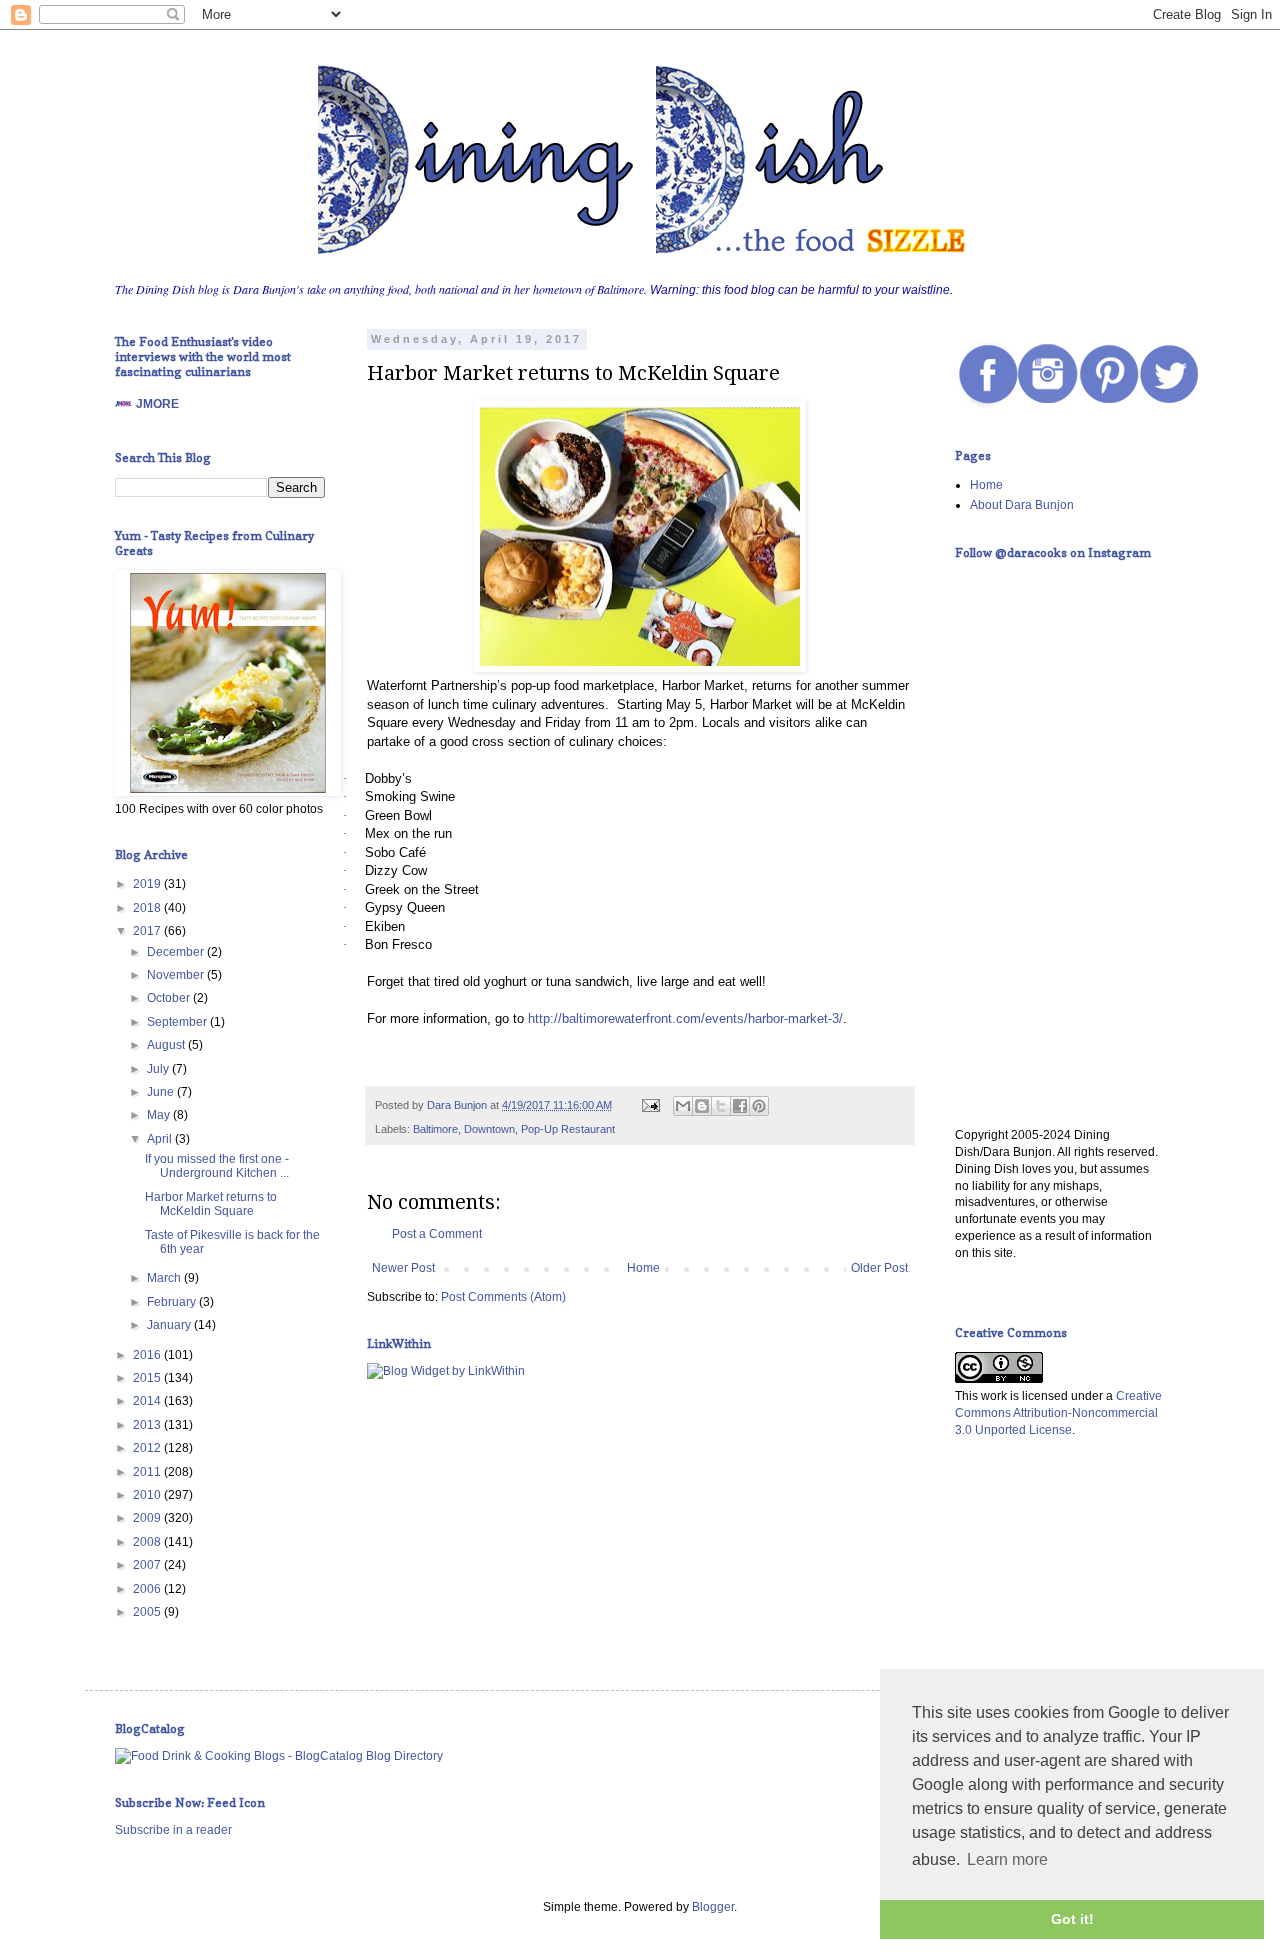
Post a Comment (437, 1234)
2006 (148, 1589)
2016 (148, 1355)
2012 (148, 1448)
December (177, 952)
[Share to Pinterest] (759, 1106)
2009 (148, 1518)
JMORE (157, 404)
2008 (148, 1542)
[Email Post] (650, 1105)
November (177, 975)
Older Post (879, 1268)
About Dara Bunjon (1022, 505)
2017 (148, 931)
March (165, 1278)
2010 (148, 1495)
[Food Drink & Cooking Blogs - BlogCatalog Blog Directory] (279, 1756)
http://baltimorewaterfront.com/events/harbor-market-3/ (685, 1018)
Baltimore (435, 1129)
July (159, 1069)
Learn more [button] (1007, 1859)
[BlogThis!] (702, 1106)
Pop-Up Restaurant (568, 1129)
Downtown (489, 1129)
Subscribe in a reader (173, 1830)
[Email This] (683, 1106)
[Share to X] (721, 1106)
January (170, 1325)
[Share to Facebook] (740, 1106)
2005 (148, 1612)
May (160, 1115)
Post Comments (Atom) (503, 1297)
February (173, 1302)
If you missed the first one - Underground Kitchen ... (217, 1166)
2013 (148, 1425)
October (170, 998)
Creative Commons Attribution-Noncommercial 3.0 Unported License (1058, 1413)
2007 (148, 1565)
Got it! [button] (1072, 1919)
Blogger (713, 1907)
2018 (148, 908)
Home (643, 1268)
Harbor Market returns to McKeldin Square (211, 1204)
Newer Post (403, 1268)
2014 (148, 1401)
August (167, 1045)
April (161, 1139)
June (162, 1092)
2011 (148, 1472)
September (178, 1022)
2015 (148, 1378)
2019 (148, 884)
